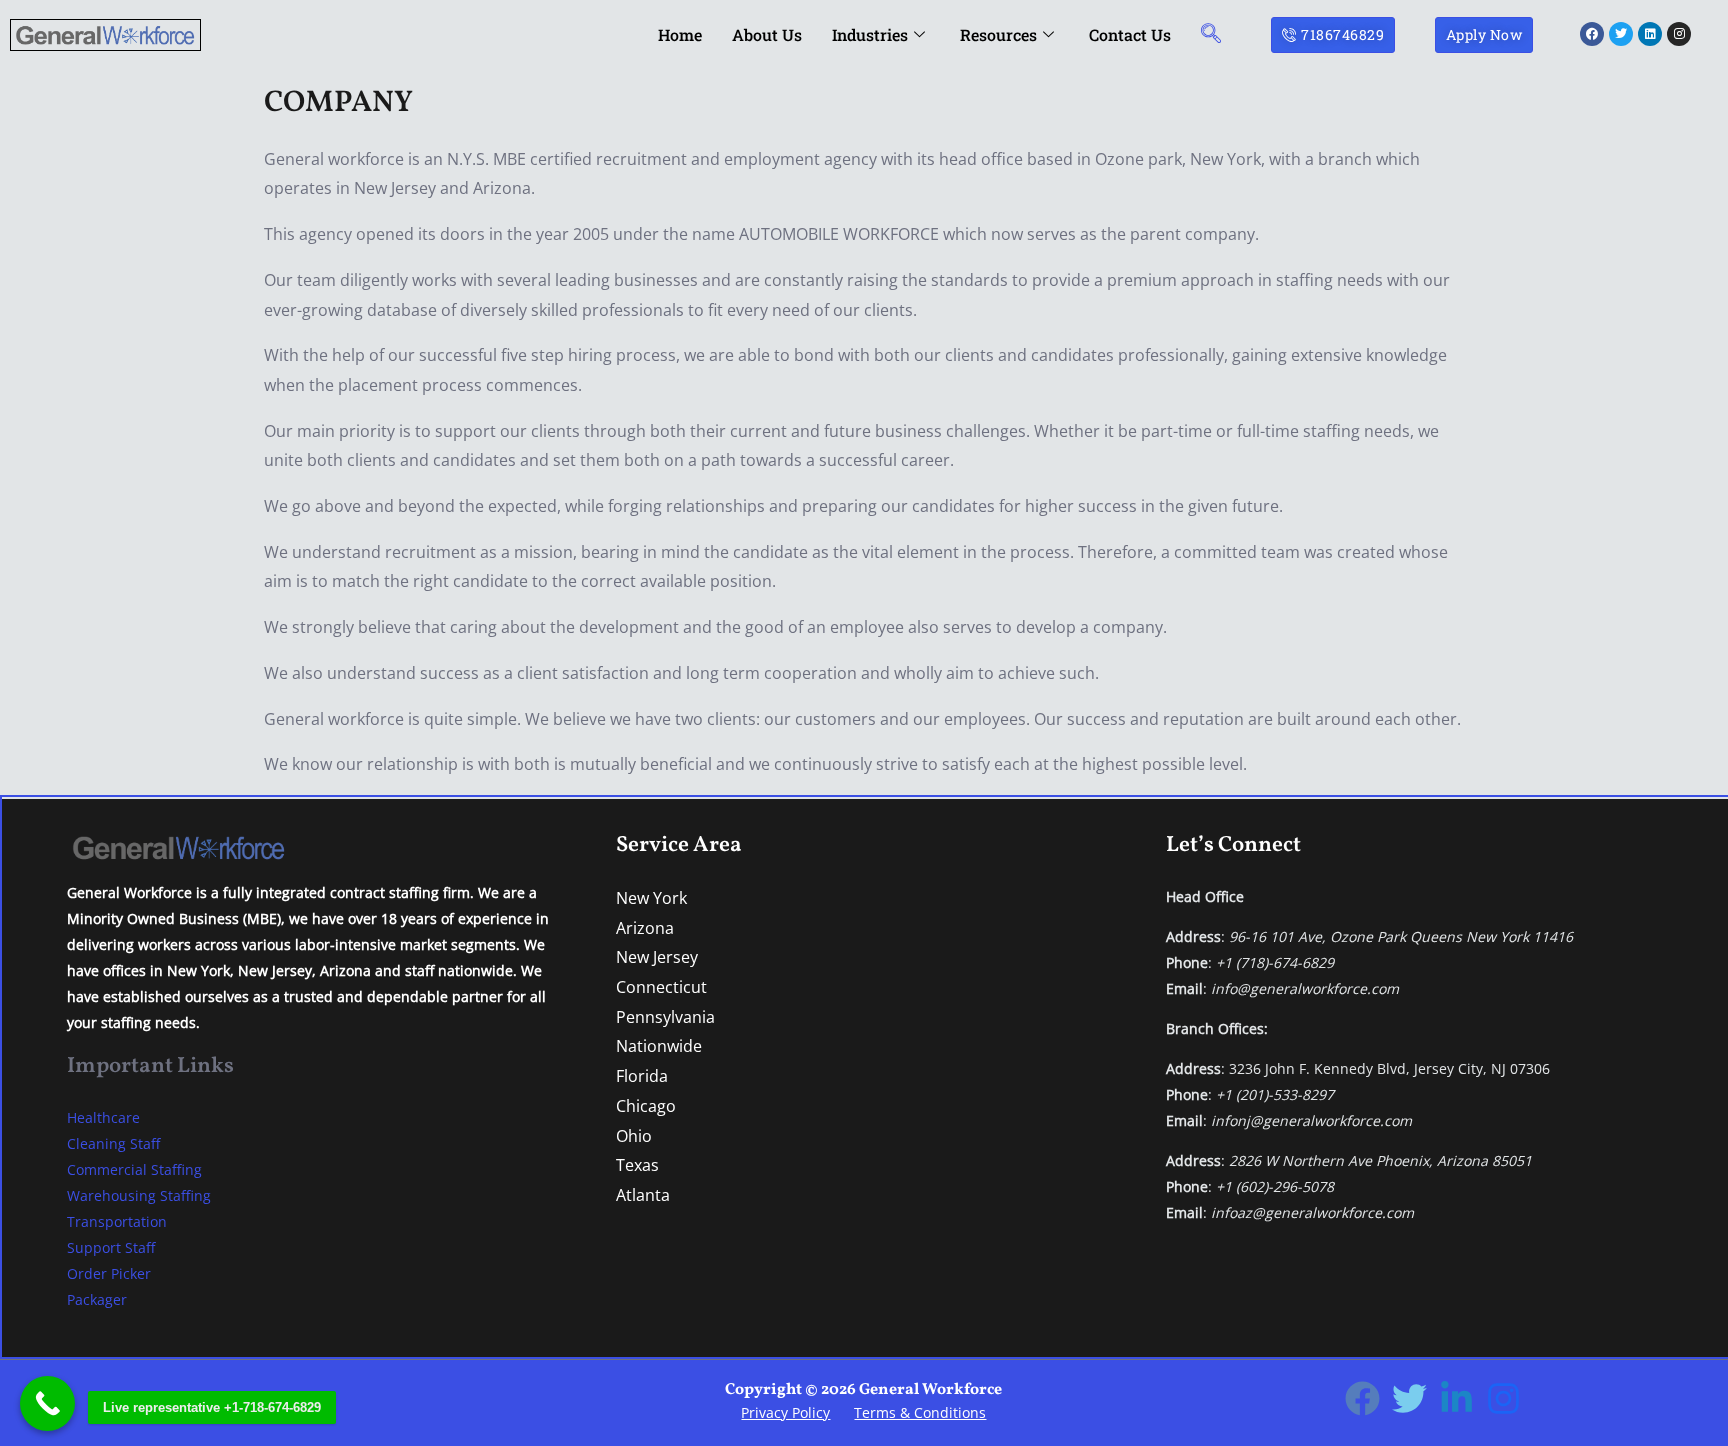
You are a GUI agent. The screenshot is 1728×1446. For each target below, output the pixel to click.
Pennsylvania (665, 1017)
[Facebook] (1362, 1398)
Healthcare (103, 1117)
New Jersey (657, 957)
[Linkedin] (1456, 1398)
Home (680, 34)
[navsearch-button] (1211, 34)
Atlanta (643, 1195)
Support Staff (111, 1247)
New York (651, 898)
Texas (637, 1165)
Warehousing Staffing (139, 1195)
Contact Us (1130, 34)
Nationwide (659, 1046)
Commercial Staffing (134, 1169)
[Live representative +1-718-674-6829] (47, 1403)
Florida (642, 1076)
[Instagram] (1503, 1398)
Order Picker (109, 1273)
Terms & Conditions (920, 1412)
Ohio (634, 1136)
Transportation (117, 1221)
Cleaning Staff (113, 1143)
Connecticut (661, 987)
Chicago (646, 1106)
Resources (998, 34)
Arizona (645, 928)
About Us (767, 34)
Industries (870, 34)
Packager (97, 1299)
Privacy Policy (785, 1412)
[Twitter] (1409, 1398)
